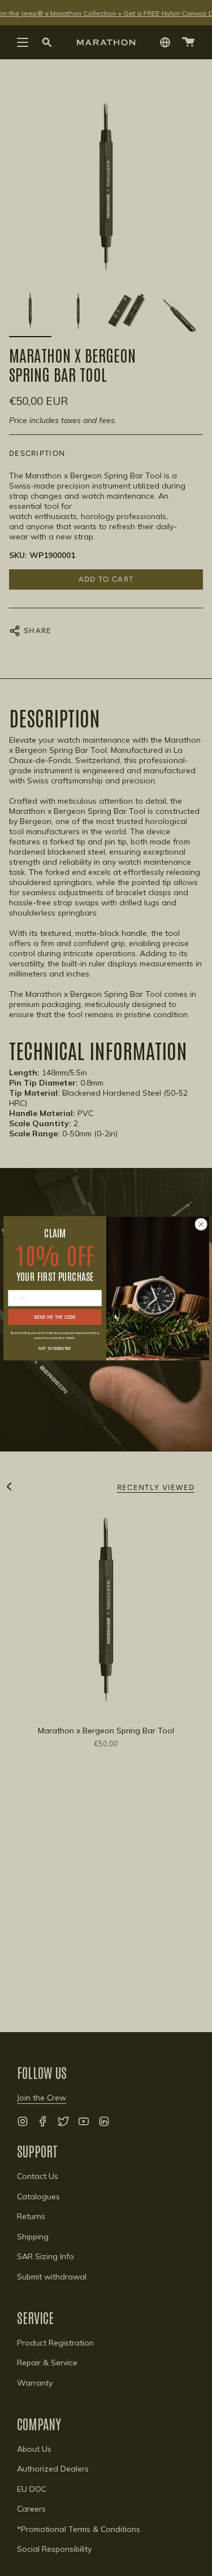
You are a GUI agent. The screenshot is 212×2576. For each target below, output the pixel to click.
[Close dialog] (201, 1224)
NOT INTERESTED (55, 1347)
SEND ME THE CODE (55, 1317)
